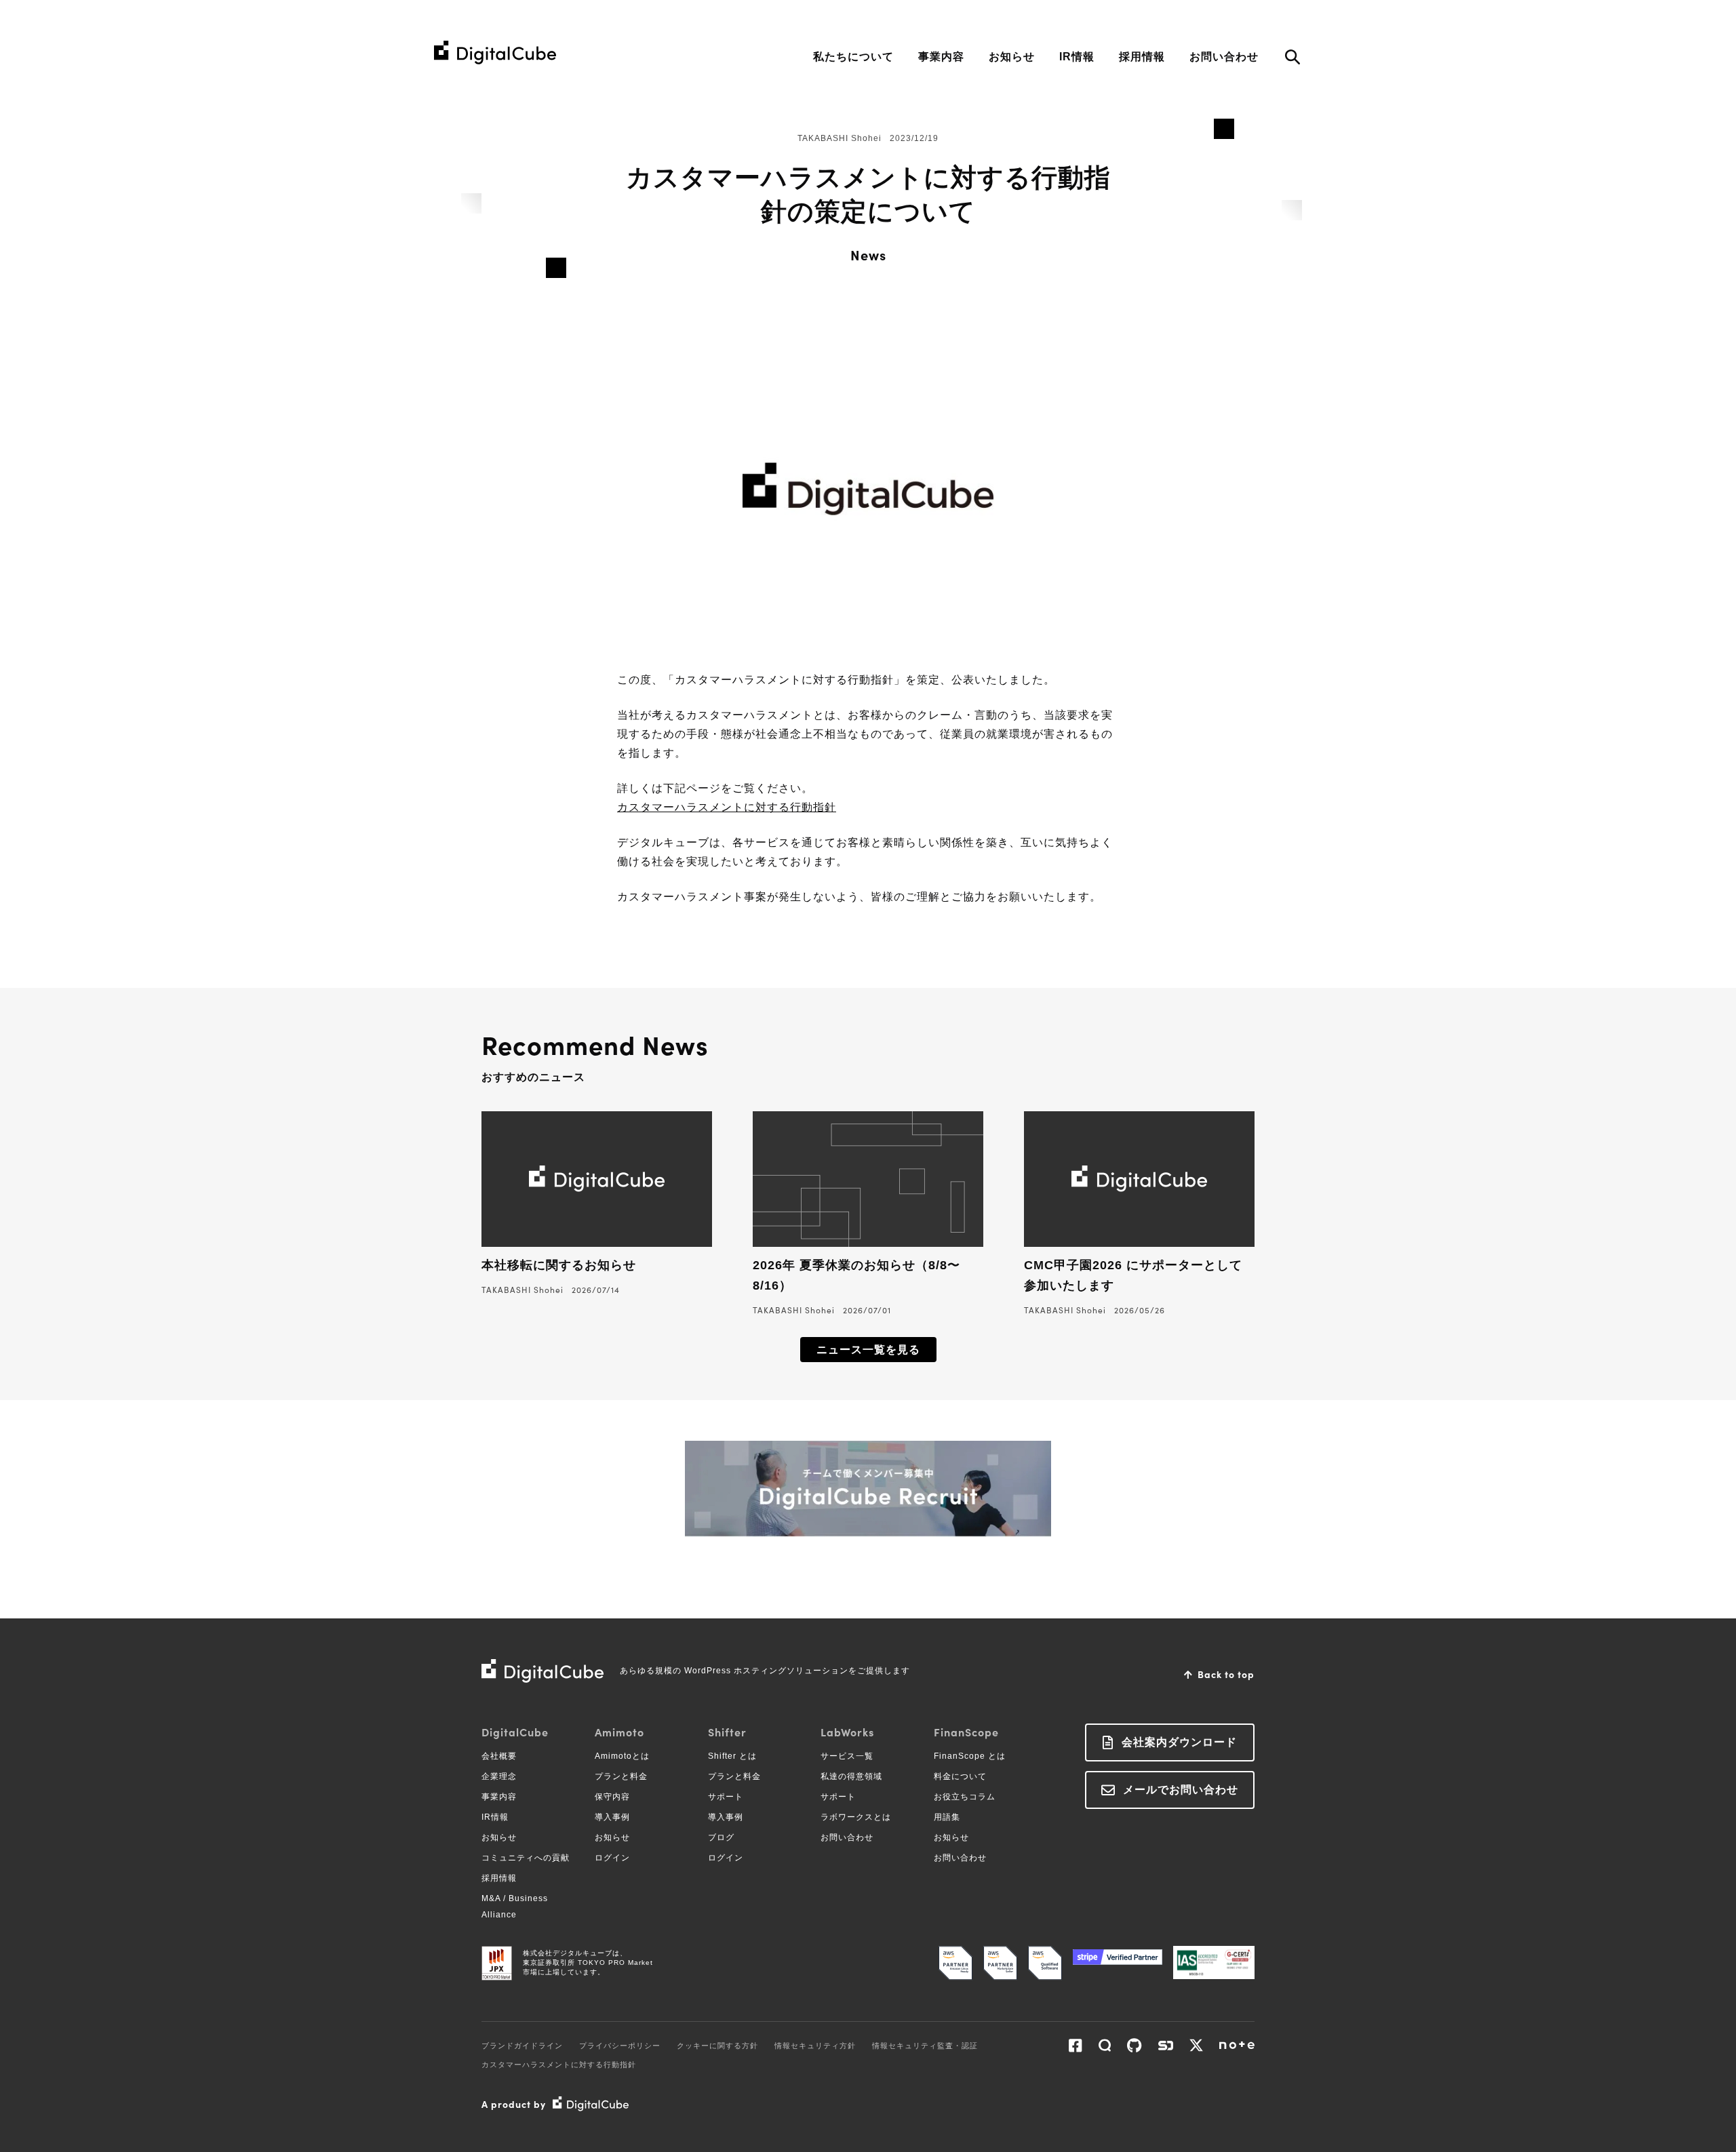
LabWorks (847, 1732)
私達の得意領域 (851, 1776)
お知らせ (1012, 57)
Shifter (727, 1732)
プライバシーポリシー (620, 2046)
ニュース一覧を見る (868, 1350)
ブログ (721, 1837)
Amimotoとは (622, 1756)
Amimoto (619, 1732)
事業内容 (941, 57)
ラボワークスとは (856, 1817)
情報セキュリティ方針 (815, 2046)
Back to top (1226, 1674)
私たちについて (853, 57)
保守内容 (612, 1797)
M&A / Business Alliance (515, 1907)
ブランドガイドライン (522, 2046)
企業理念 (499, 1776)
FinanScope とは (970, 1756)
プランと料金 (621, 1776)
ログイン (612, 1858)
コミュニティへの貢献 (526, 1858)
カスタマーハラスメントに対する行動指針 (727, 807)
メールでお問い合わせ (1181, 1790)
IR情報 (1077, 57)
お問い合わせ (1224, 57)
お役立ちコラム (965, 1797)
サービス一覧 (847, 1756)
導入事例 (612, 1817)
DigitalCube (515, 1732)
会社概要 (499, 1756)
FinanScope (966, 1732)
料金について (960, 1776)
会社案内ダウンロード (1179, 1742)
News (868, 254)
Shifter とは (732, 1756)
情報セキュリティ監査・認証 (925, 2046)
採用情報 (1142, 57)
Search (1292, 59)
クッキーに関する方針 (717, 2046)
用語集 (947, 1817)
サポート (726, 1797)
